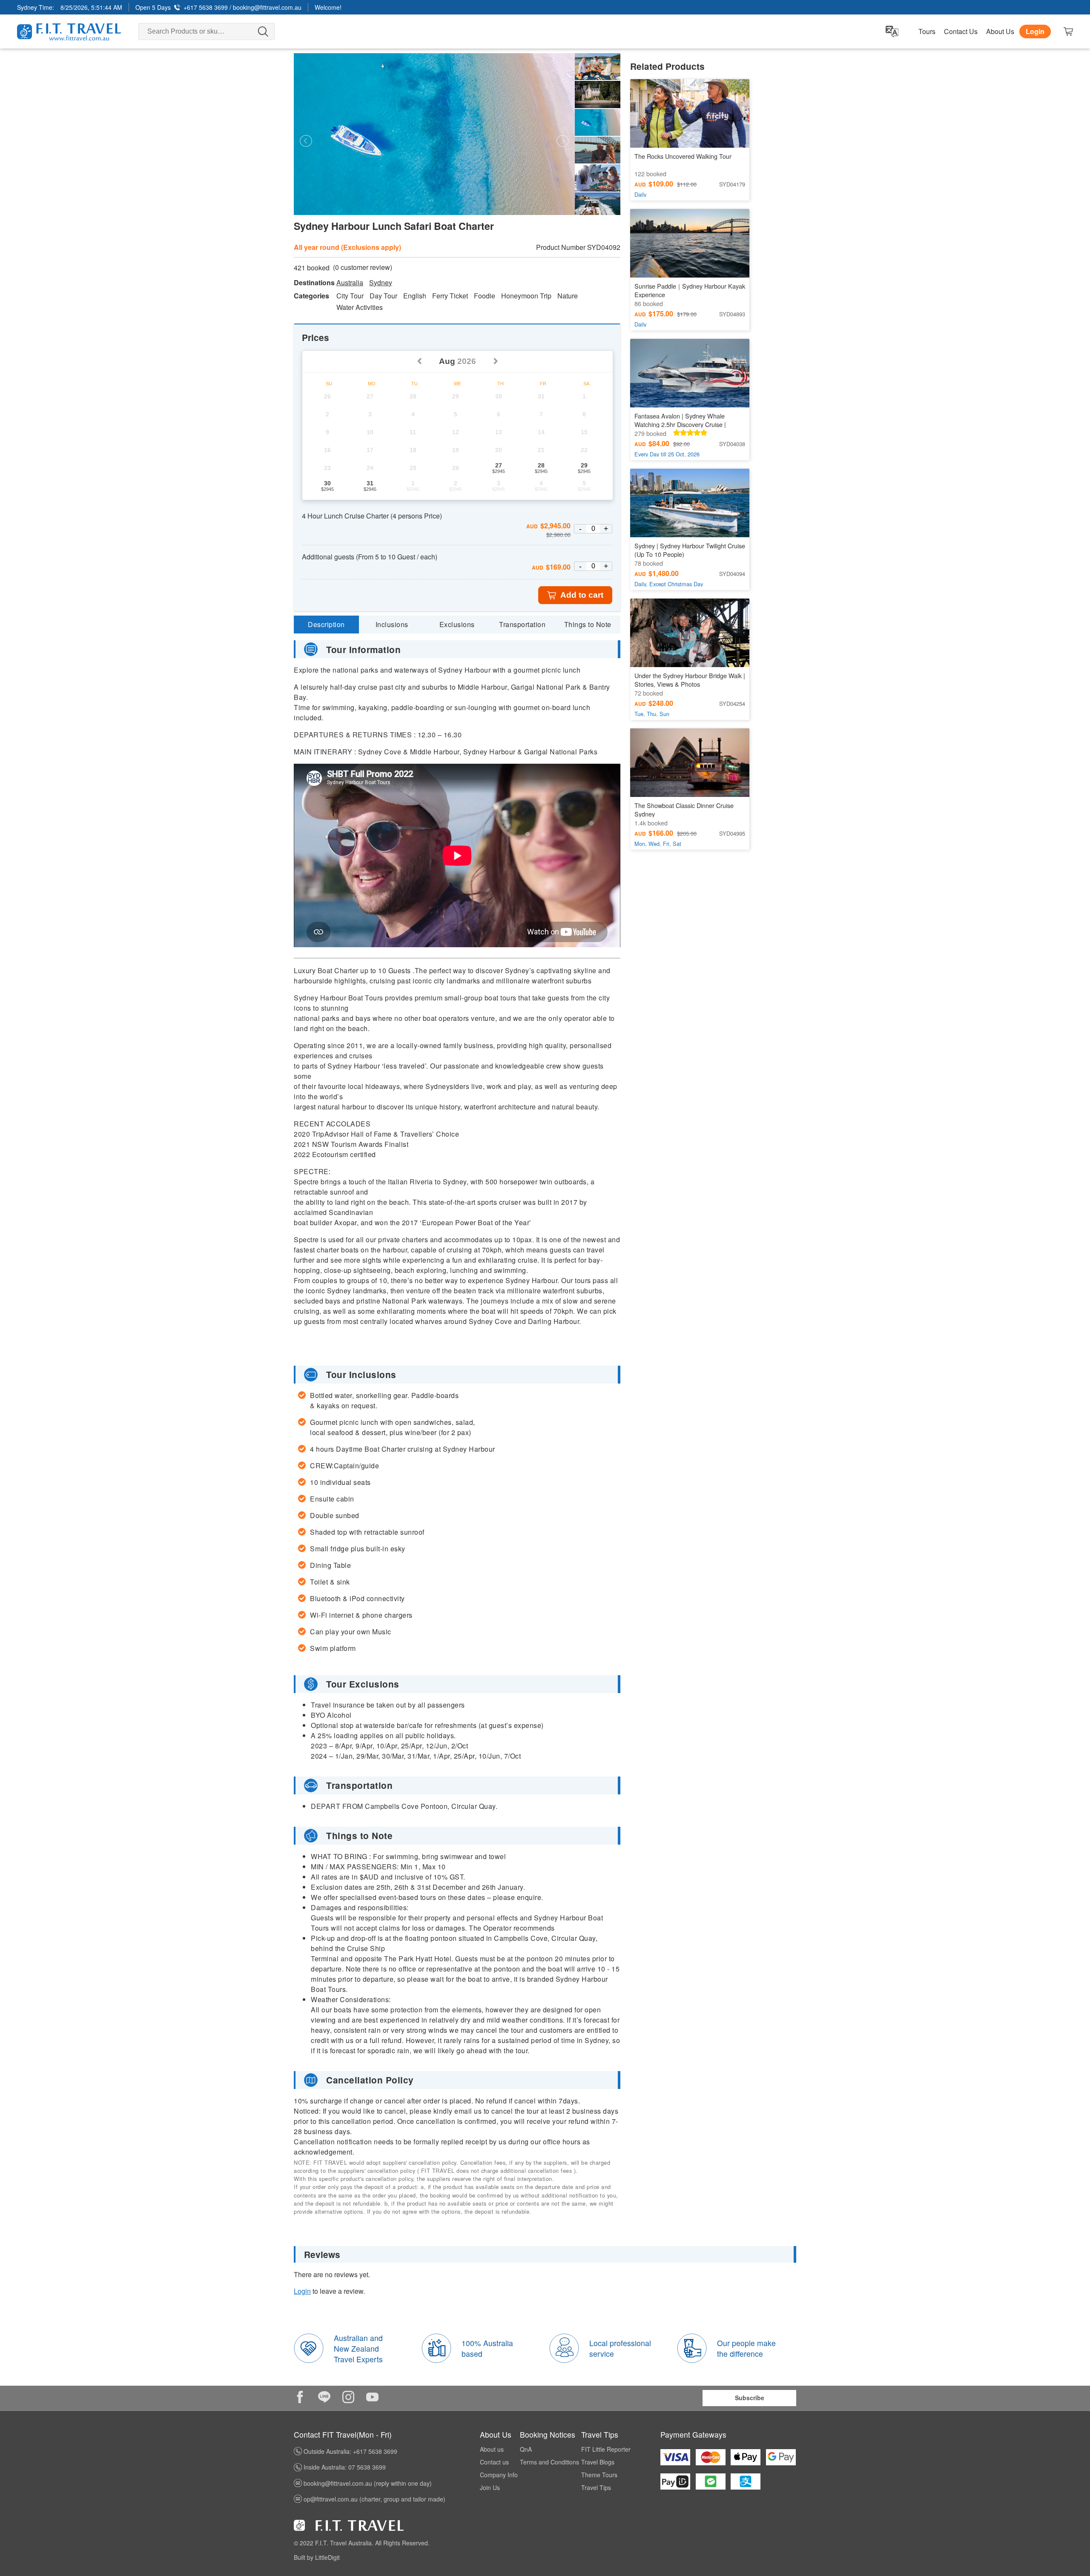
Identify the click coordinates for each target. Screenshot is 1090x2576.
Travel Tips (596, 2487)
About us (492, 2449)
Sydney (381, 283)
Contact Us (961, 32)
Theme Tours (599, 2475)
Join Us (490, 2487)
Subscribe (750, 2398)
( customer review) (363, 267)
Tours (927, 32)
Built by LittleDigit (317, 2557)
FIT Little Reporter (606, 2449)
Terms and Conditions (549, 2462)
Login (1035, 31)
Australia (350, 283)
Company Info (499, 2475)
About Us (1000, 32)
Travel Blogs (598, 2462)
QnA (526, 2449)
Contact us (494, 2462)
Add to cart (582, 595)
